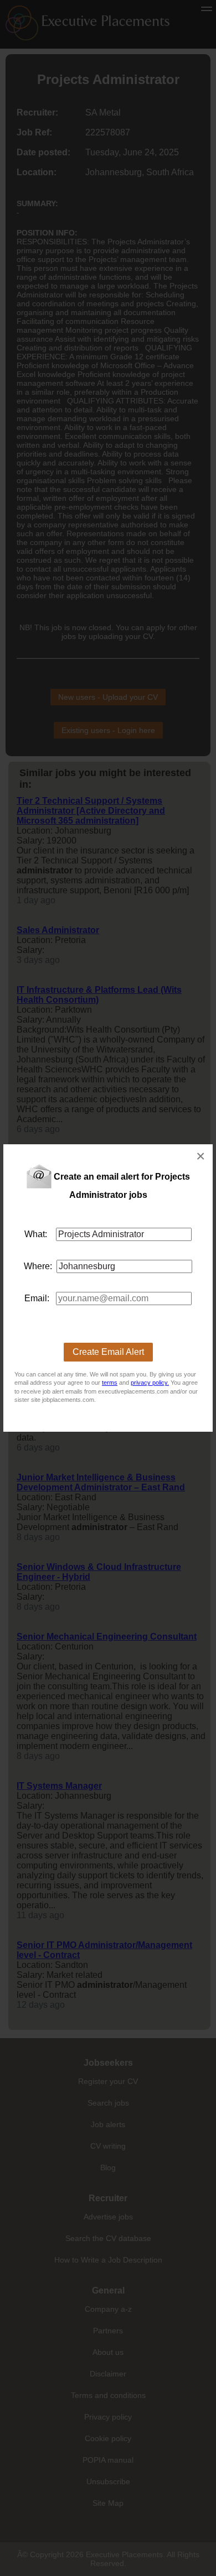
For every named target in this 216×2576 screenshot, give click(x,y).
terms (110, 1383)
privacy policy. (150, 1383)
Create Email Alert (108, 1352)
